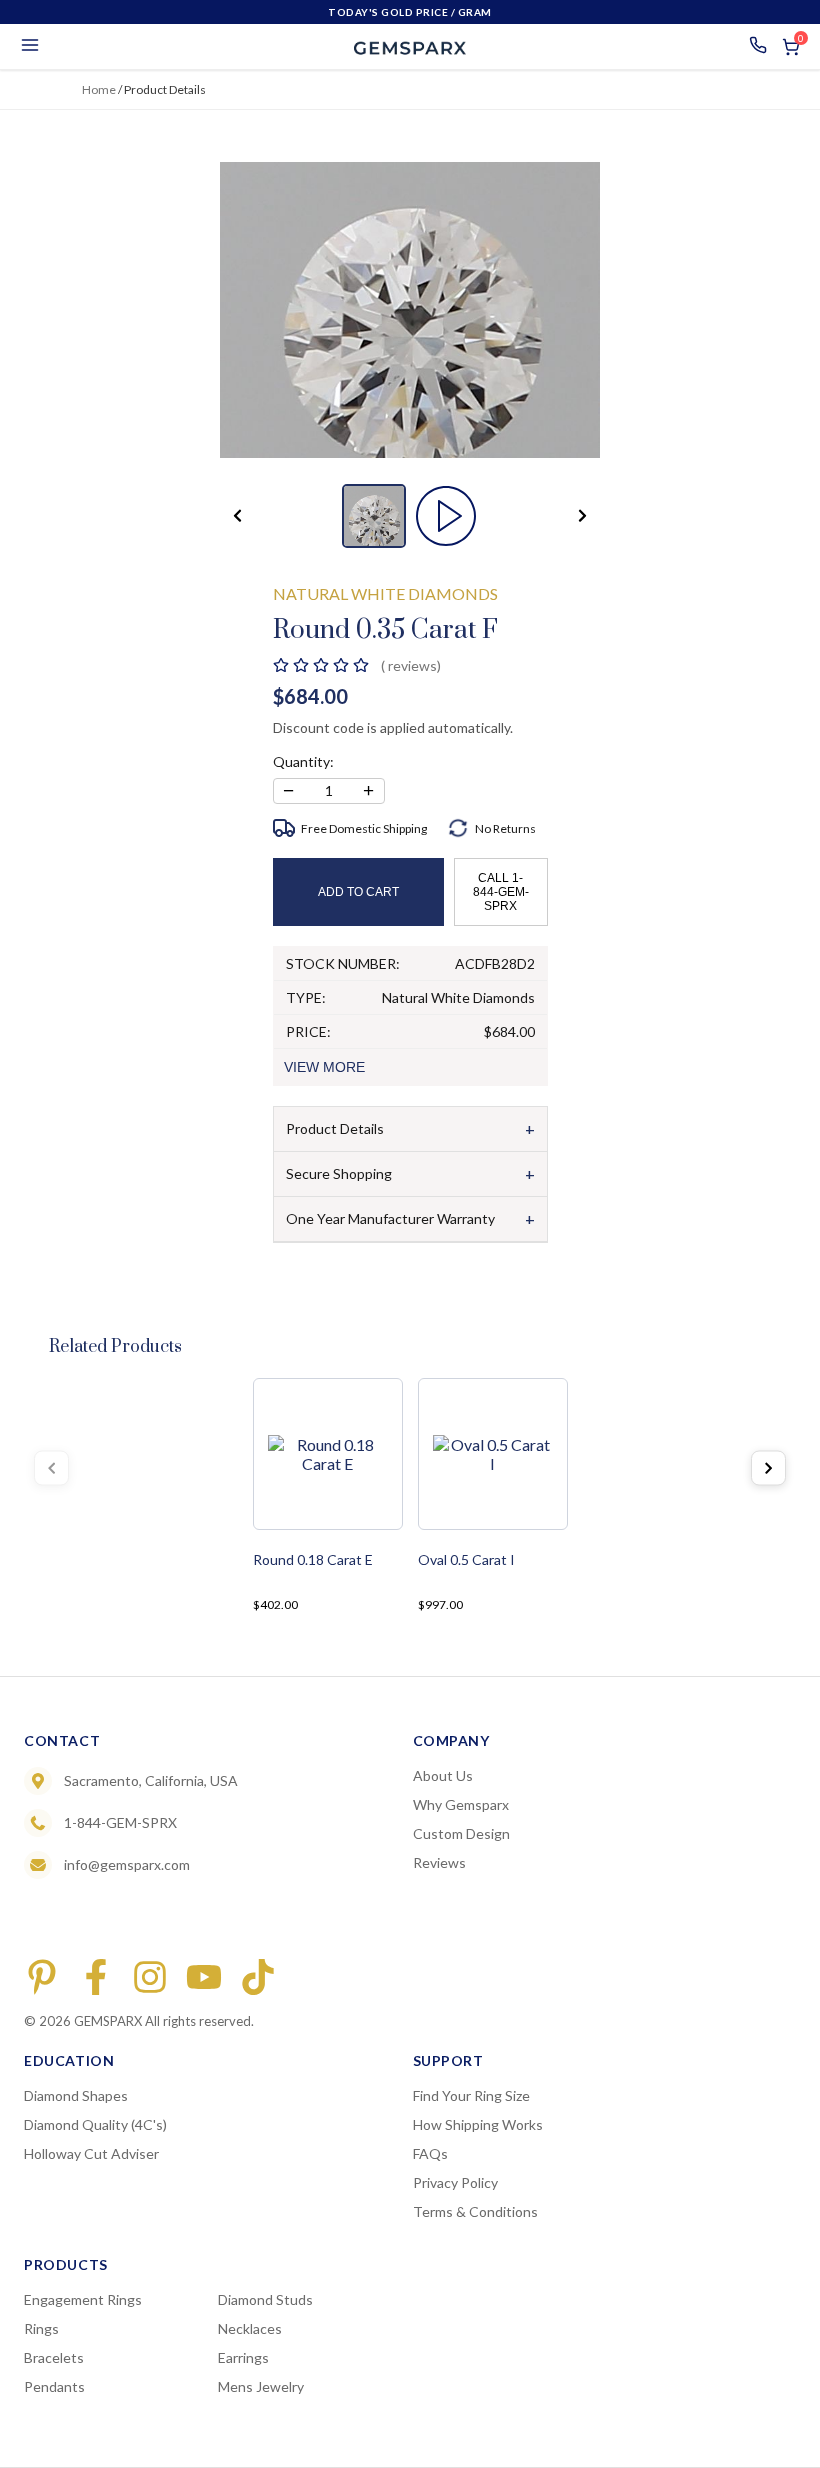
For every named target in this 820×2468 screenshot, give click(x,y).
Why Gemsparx (461, 1804)
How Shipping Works (478, 2124)
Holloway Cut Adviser (91, 2153)
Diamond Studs (265, 2299)
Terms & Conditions (475, 2211)
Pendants (54, 2386)
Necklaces (250, 2328)
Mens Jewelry (261, 2386)
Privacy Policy (455, 2182)
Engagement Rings (83, 2299)
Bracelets (54, 2357)
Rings (41, 2328)
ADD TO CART (358, 892)
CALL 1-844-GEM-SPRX (501, 892)
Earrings (243, 2357)
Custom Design (461, 1833)
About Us (443, 1775)
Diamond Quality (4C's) (95, 2124)
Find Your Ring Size (471, 2095)
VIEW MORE (324, 1067)
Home (99, 89)
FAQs (430, 2153)
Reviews (439, 1862)
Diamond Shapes (76, 2095)
